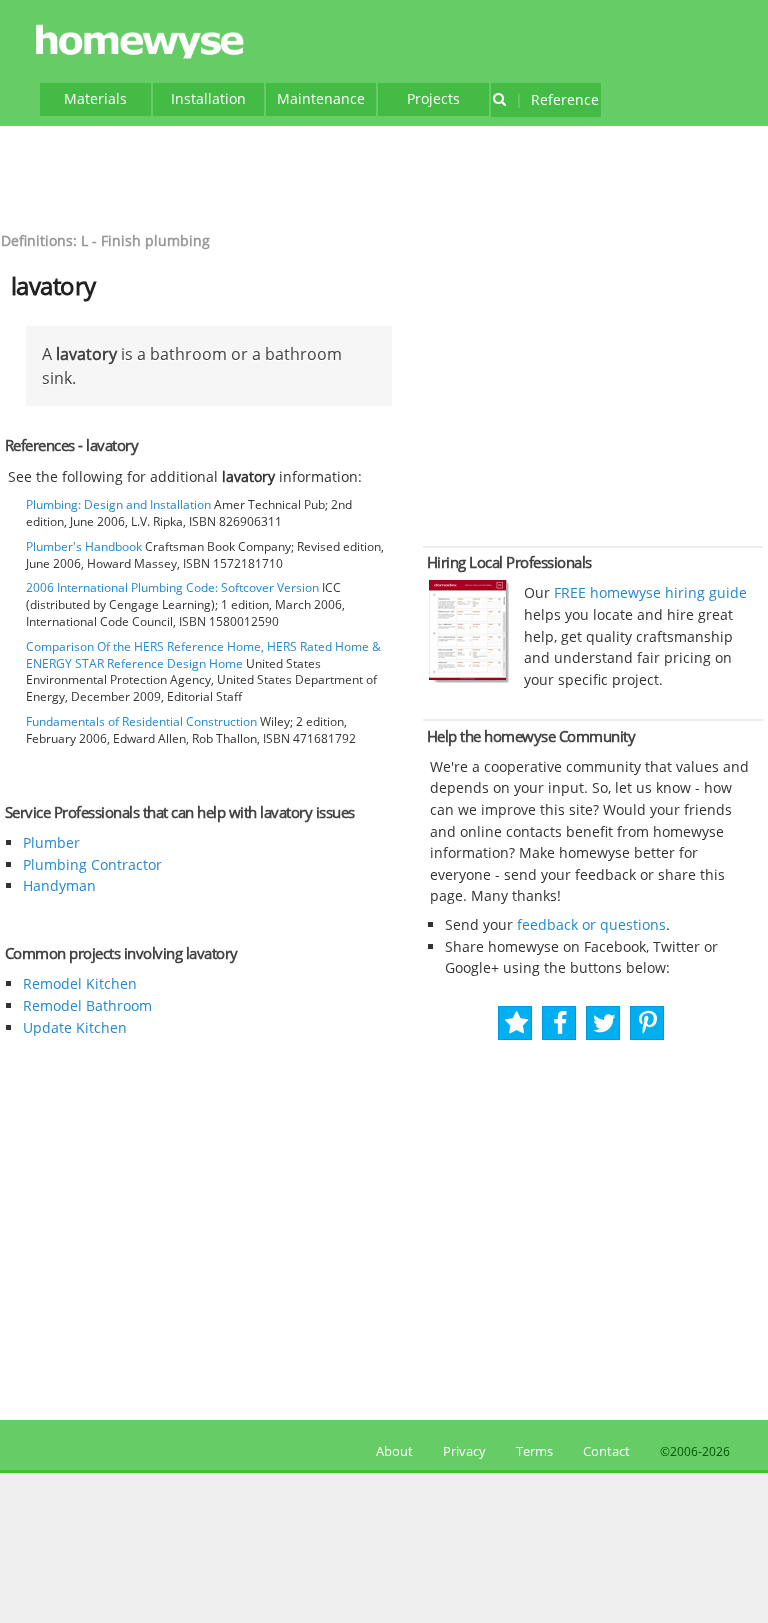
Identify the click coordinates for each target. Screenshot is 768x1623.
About (391, 1451)
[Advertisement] (384, 176)
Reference (557, 99)
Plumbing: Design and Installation (118, 504)
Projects (433, 98)
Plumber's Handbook (84, 546)
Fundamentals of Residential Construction (141, 721)
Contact (606, 1451)
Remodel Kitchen (80, 983)
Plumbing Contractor (92, 864)
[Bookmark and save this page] (516, 1023)
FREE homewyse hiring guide (648, 592)
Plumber (51, 842)
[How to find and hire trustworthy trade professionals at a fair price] (469, 678)
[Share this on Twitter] (604, 1023)
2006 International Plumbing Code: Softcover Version (172, 587)
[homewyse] (143, 42)
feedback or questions (591, 924)
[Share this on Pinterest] (648, 1023)
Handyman (59, 885)
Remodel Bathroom (87, 1005)
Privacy (464, 1451)
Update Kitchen (75, 1027)
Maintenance (321, 98)
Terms (534, 1451)
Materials (95, 98)
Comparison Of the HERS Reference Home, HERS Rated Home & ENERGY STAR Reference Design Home (203, 655)
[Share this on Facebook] (560, 1023)
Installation (208, 98)
